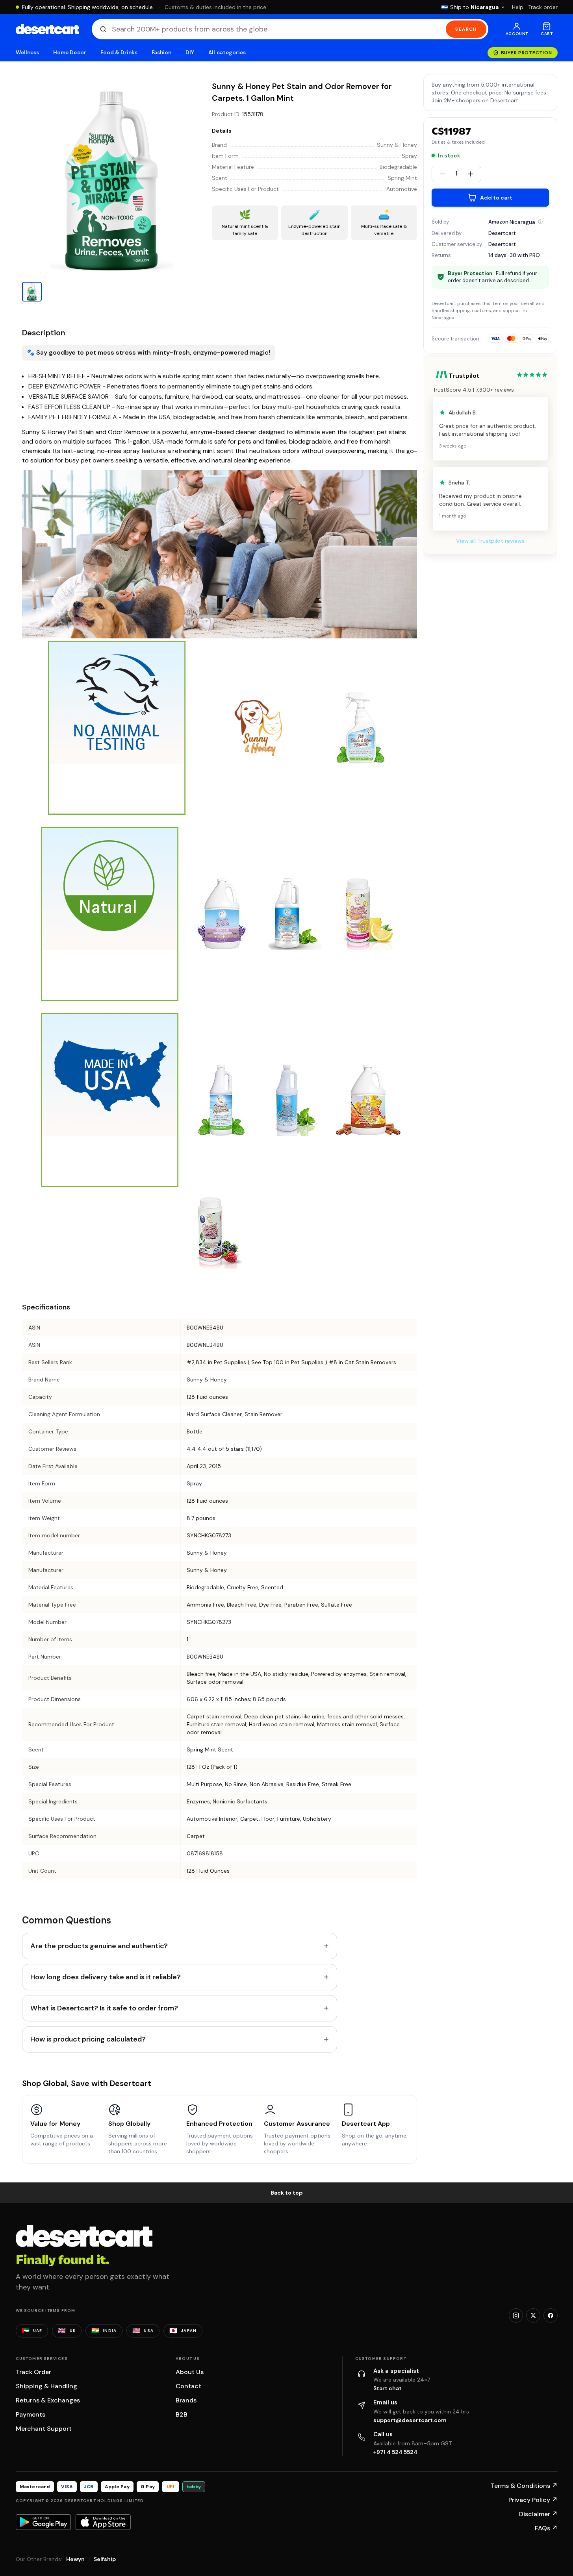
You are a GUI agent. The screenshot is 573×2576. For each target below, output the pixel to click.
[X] (533, 2315)
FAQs (546, 2528)
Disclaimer (538, 2514)
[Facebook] (551, 2315)
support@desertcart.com (410, 2420)
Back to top (287, 2193)
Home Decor (70, 53)
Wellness (28, 53)
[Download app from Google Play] (43, 2522)
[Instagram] (516, 2315)
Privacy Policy (533, 2500)
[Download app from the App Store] (103, 2522)
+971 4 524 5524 (395, 2452)
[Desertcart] (47, 29)
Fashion (161, 53)
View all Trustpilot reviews (490, 541)
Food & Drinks (119, 53)
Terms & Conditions (524, 2486)
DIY (190, 53)
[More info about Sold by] (540, 222)
